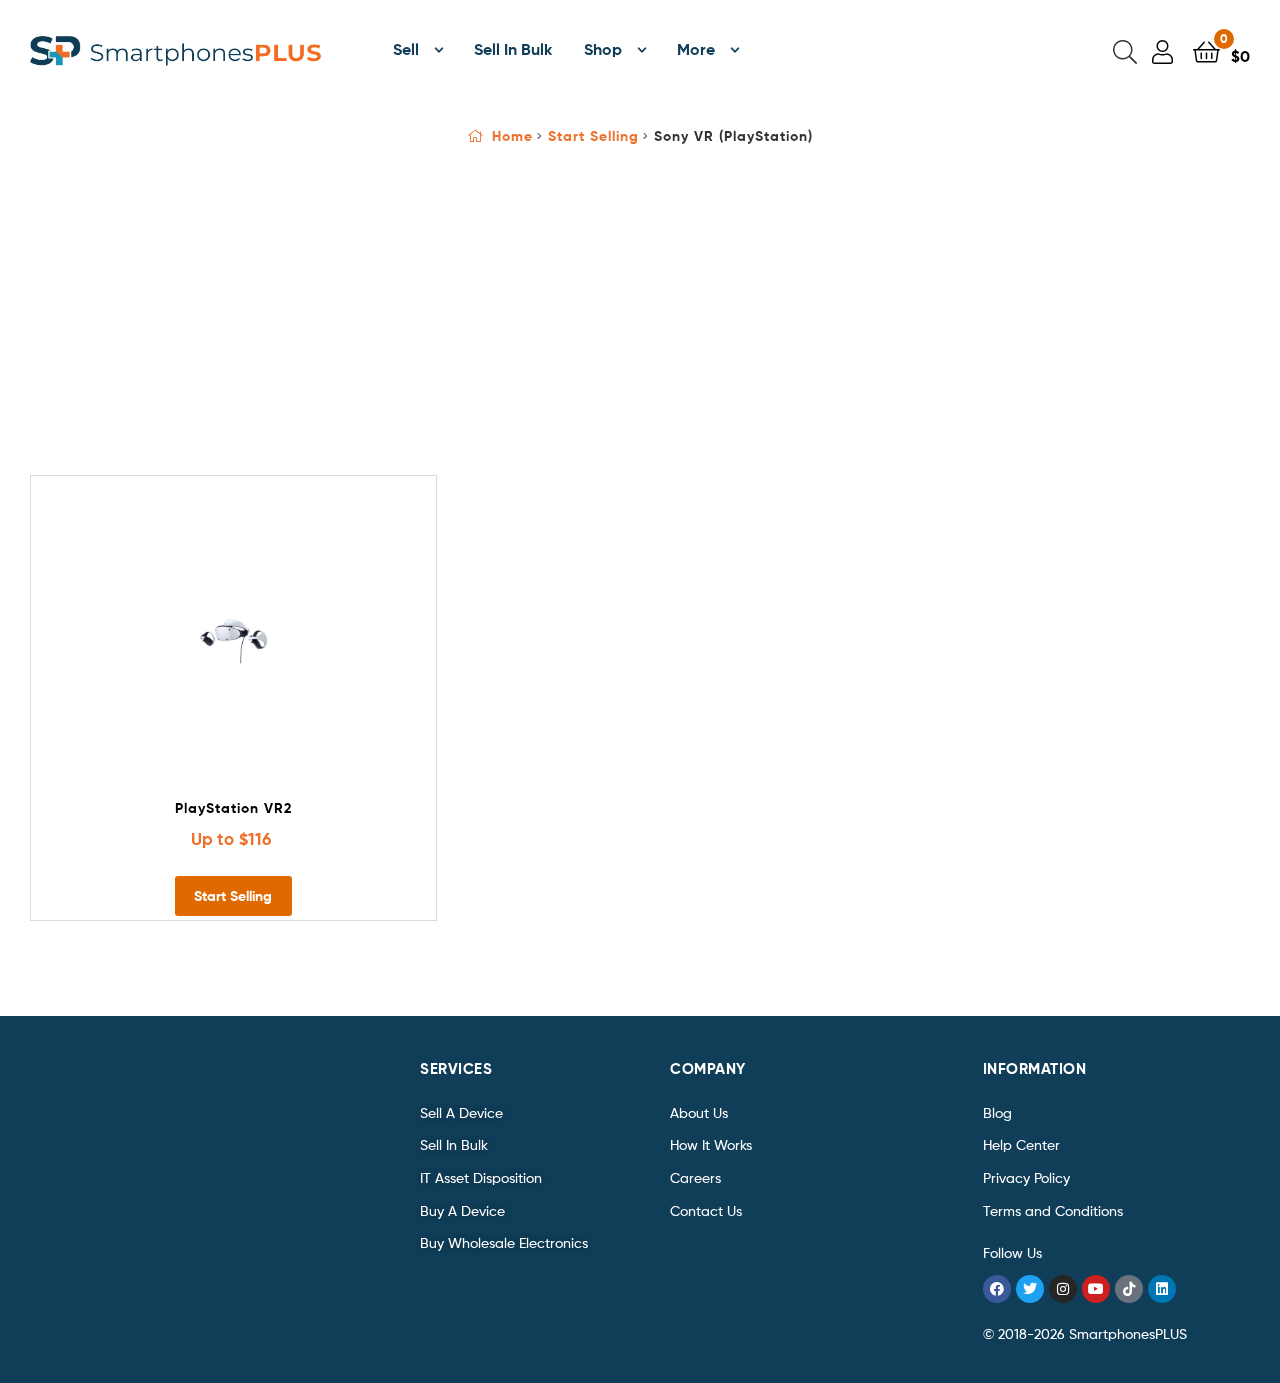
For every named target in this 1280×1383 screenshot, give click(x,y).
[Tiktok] (1129, 1289)
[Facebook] (997, 1289)
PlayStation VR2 (233, 808)
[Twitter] (1030, 1289)
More (696, 49)
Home (512, 136)
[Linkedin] (1162, 1289)
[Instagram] (1063, 1289)
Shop (603, 49)
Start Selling (593, 136)
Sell (406, 49)
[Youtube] (1096, 1289)
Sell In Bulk (513, 49)
